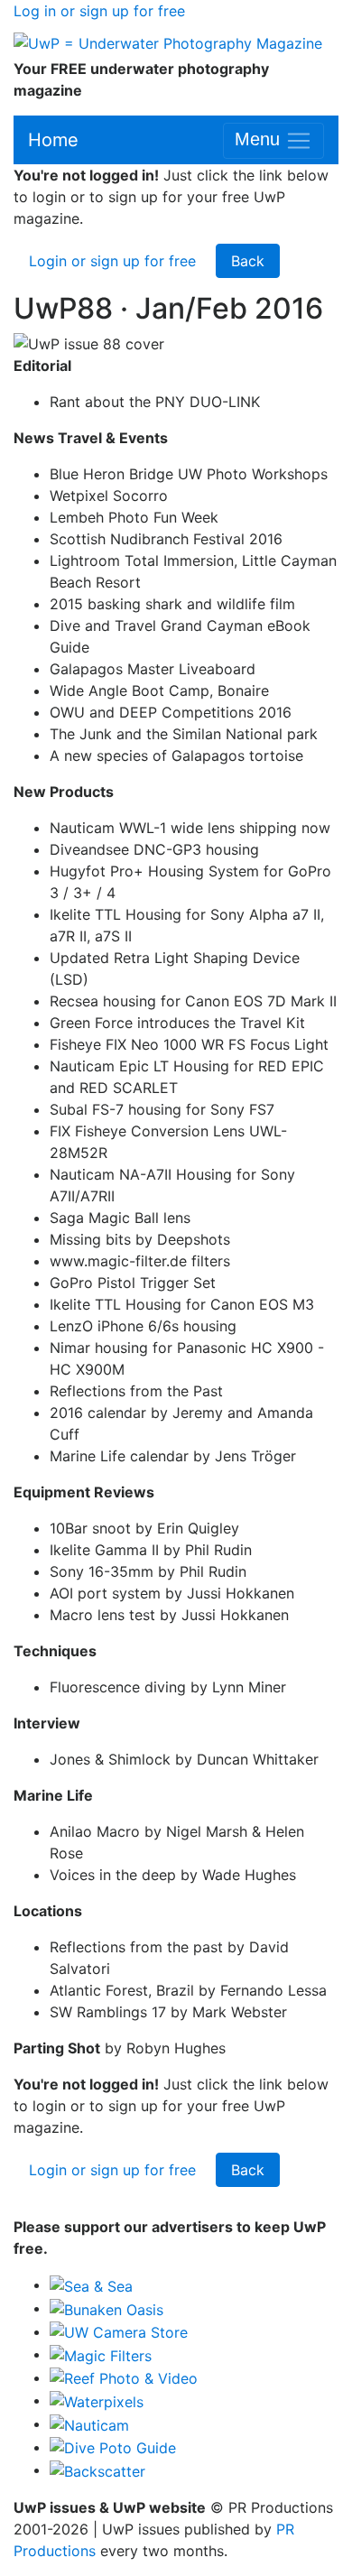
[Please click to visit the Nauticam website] (89, 2423)
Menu (260, 140)
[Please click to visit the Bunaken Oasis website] (107, 2308)
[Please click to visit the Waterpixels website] (97, 2400)
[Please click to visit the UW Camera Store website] (119, 2331)
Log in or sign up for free (99, 11)
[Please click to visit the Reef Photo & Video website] (124, 2377)
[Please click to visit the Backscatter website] (97, 2469)
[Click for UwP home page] (168, 42)
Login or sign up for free (112, 261)
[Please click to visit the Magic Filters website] (101, 2354)
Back (248, 261)
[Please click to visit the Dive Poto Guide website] (113, 2447)
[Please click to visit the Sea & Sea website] (91, 2284)
